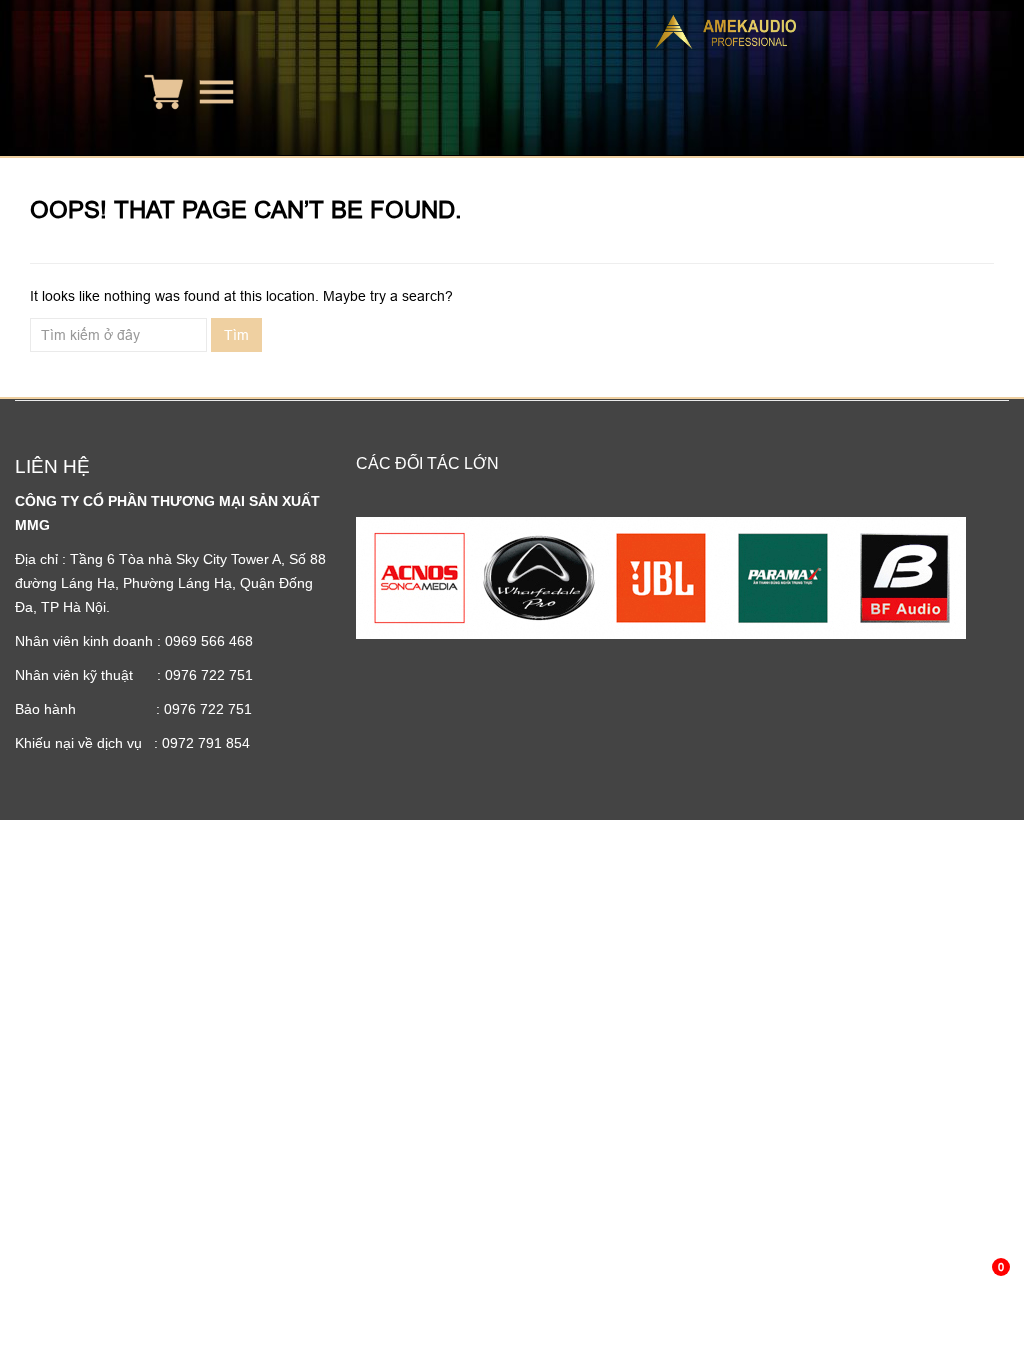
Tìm (236, 335)
